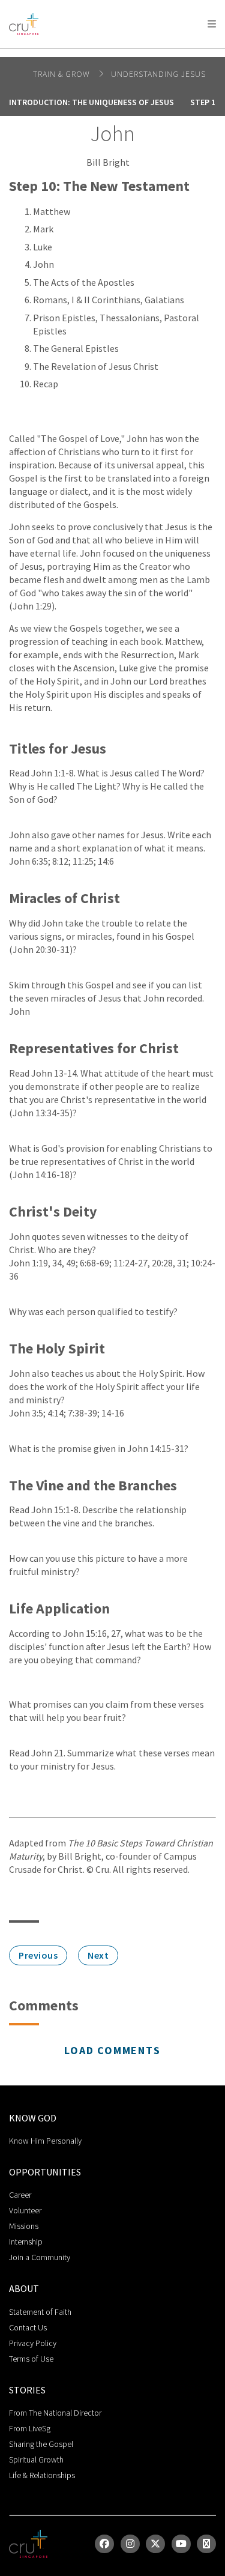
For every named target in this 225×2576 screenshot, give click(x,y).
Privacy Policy (33, 2343)
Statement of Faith (40, 2312)
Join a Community (40, 2257)
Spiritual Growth (36, 2460)
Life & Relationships (42, 2475)
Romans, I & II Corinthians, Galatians (109, 300)
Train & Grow (63, 74)
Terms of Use (31, 2359)
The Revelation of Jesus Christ (96, 366)
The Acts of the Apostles (84, 282)
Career (20, 2195)
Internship (26, 2242)
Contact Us (28, 2327)
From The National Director (55, 2413)
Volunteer (25, 2210)
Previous (38, 1955)
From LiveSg (30, 2428)
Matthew (52, 211)
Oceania (104, 54)
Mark (43, 229)
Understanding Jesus (158, 74)
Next (98, 1955)
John (43, 264)
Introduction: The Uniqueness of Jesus (91, 102)
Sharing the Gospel (41, 2444)
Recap (46, 384)
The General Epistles (76, 348)
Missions (24, 2226)
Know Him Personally (45, 2141)
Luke (43, 247)
